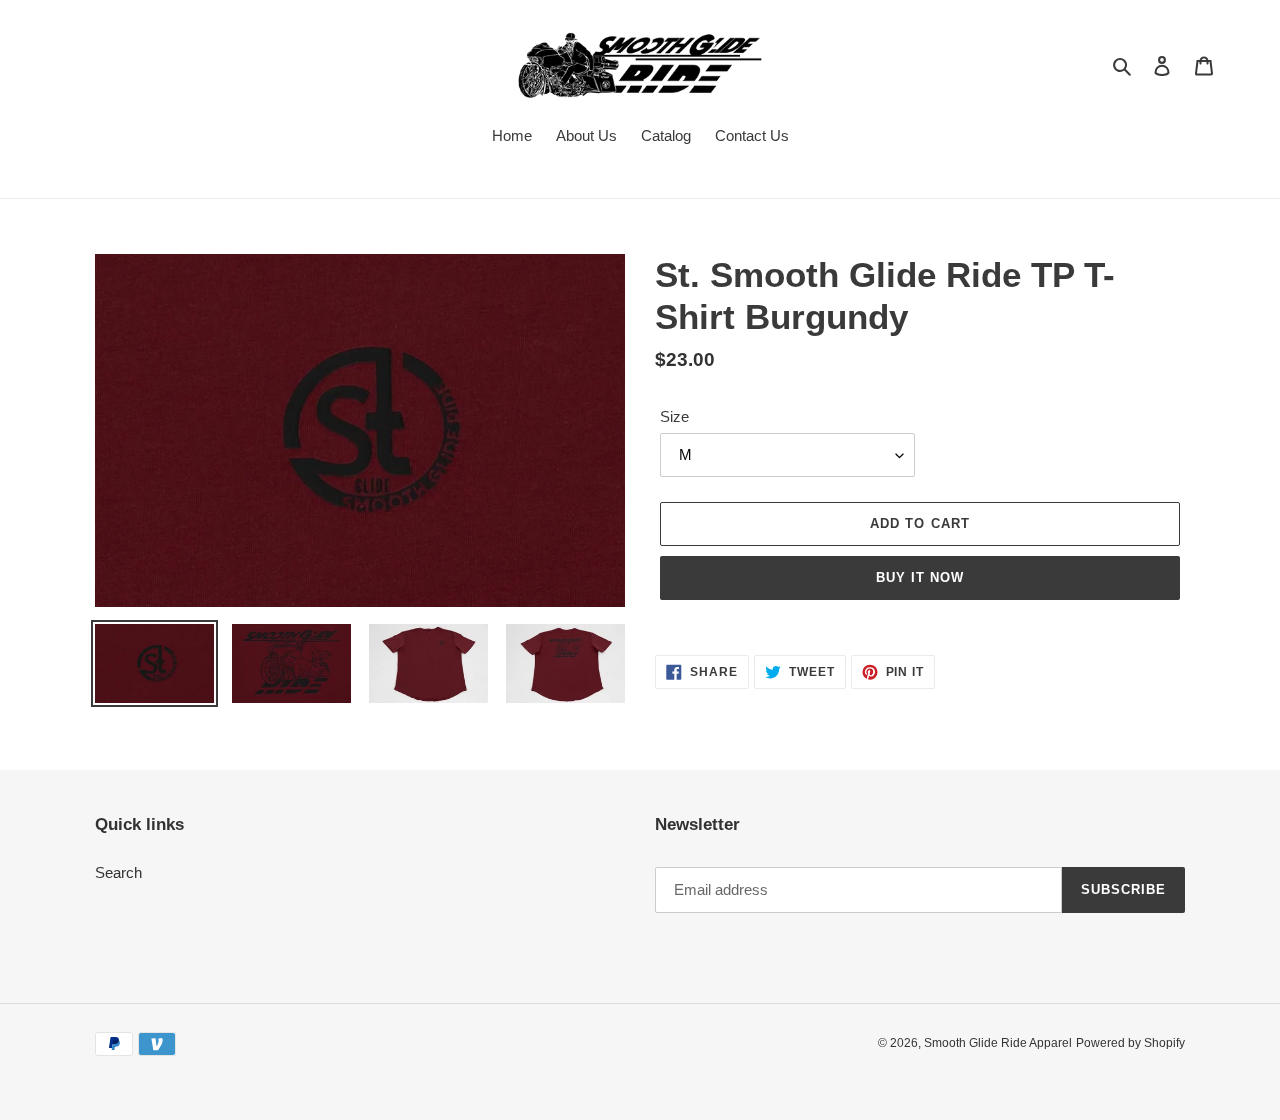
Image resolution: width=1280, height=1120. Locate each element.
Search (118, 872)
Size (674, 416)
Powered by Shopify (1130, 1043)
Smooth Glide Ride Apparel (998, 1043)
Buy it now (920, 577)
